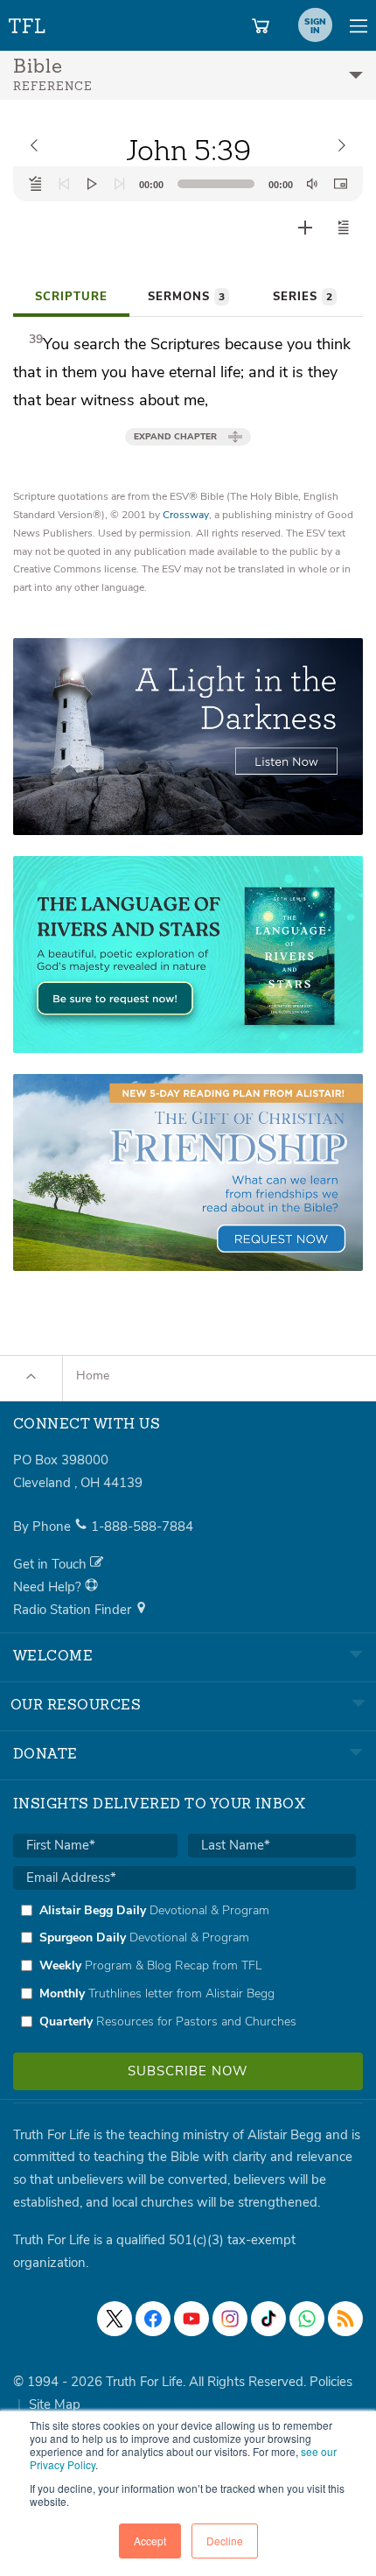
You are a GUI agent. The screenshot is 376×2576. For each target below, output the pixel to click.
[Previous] (64, 184)
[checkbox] (185, 1966)
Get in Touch (52, 1564)
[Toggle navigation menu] (359, 25)
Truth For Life (28, 22)
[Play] (92, 184)
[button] (344, 228)
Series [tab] (303, 297)
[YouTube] (191, 2319)
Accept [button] (150, 2541)
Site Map (55, 2404)
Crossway (186, 515)
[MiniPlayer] (340, 184)
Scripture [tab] (71, 297)
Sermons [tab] (186, 297)
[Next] (120, 184)
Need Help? (49, 1587)
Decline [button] (225, 2541)
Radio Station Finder (74, 1610)
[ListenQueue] (36, 184)
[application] (188, 184)
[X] (115, 2319)
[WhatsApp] (307, 2319)
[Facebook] (153, 2319)
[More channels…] (345, 2319)
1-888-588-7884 (142, 1527)
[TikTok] (268, 2319)
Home (93, 1376)
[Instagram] (230, 2319)
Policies (331, 2382)
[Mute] (312, 184)
